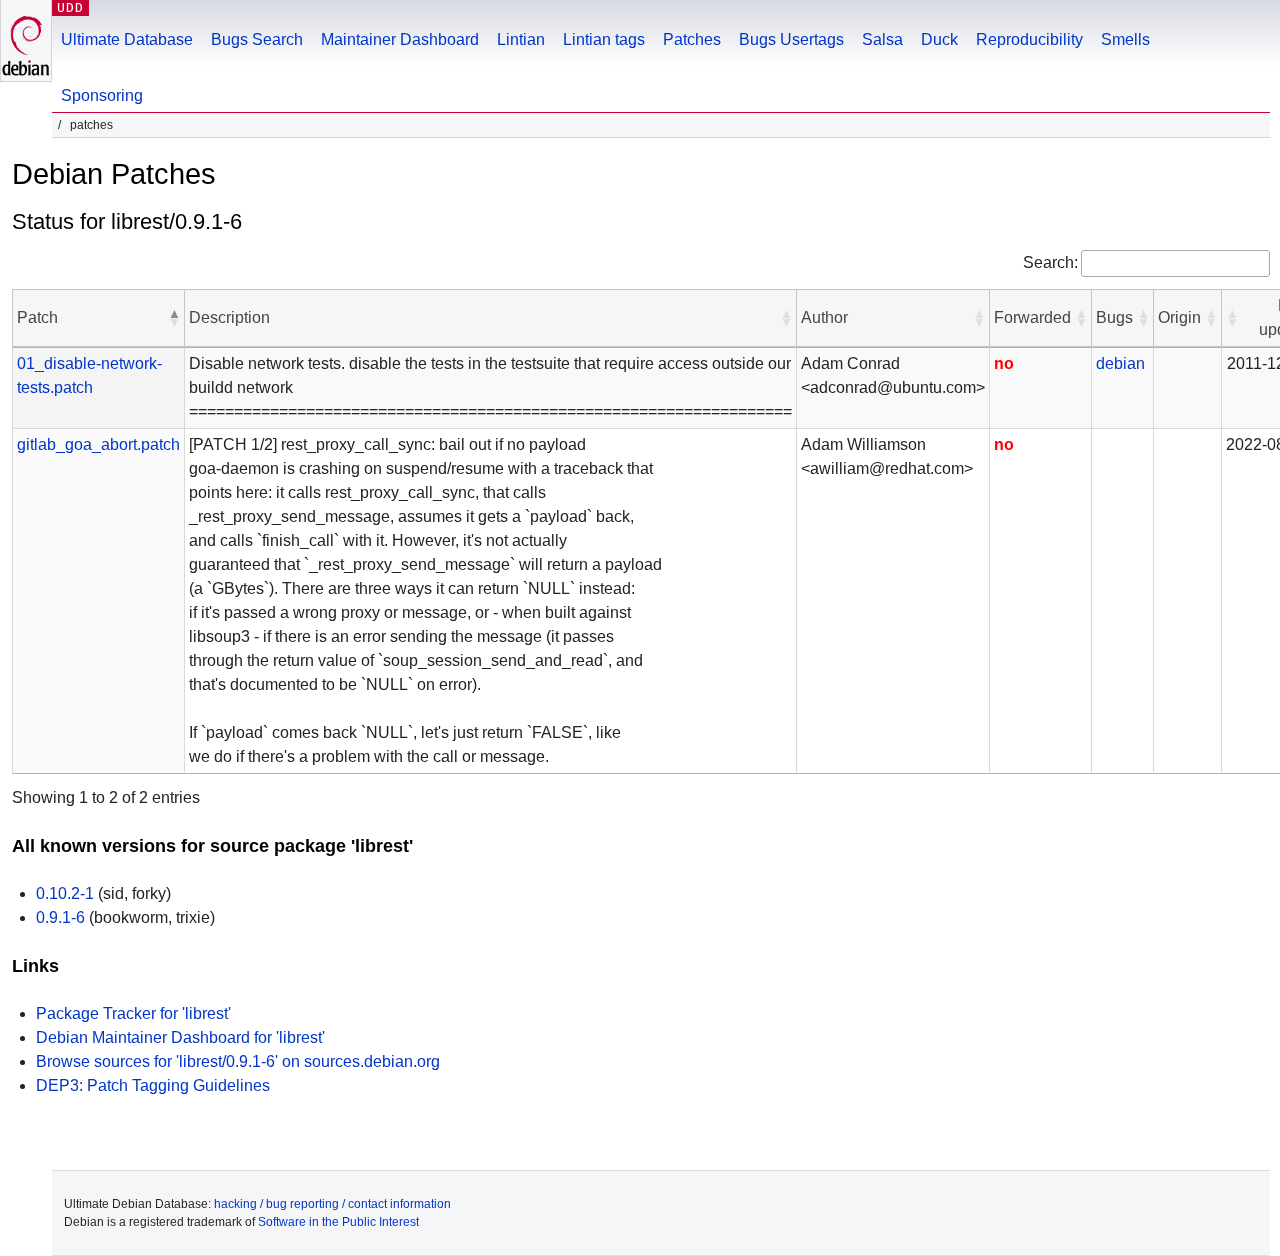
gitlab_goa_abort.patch (98, 444)
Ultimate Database (127, 39)
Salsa (882, 39)
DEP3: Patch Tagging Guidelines (153, 1085)
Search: (1050, 262)
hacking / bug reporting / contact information (332, 1204)
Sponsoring (102, 95)
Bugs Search (257, 39)
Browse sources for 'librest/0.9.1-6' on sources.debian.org (238, 1061)
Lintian (521, 39)
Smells (1125, 39)
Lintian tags (604, 39)
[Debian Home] (26, 40)
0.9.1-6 (60, 917)
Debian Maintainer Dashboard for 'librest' (180, 1037)
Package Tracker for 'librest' (133, 1013)
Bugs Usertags (791, 39)
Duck (939, 39)
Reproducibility (1029, 39)
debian (1120, 363)
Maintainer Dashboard (400, 39)
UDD (70, 7)
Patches (692, 39)
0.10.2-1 (65, 893)
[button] (174, 318)
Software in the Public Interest (338, 1222)
